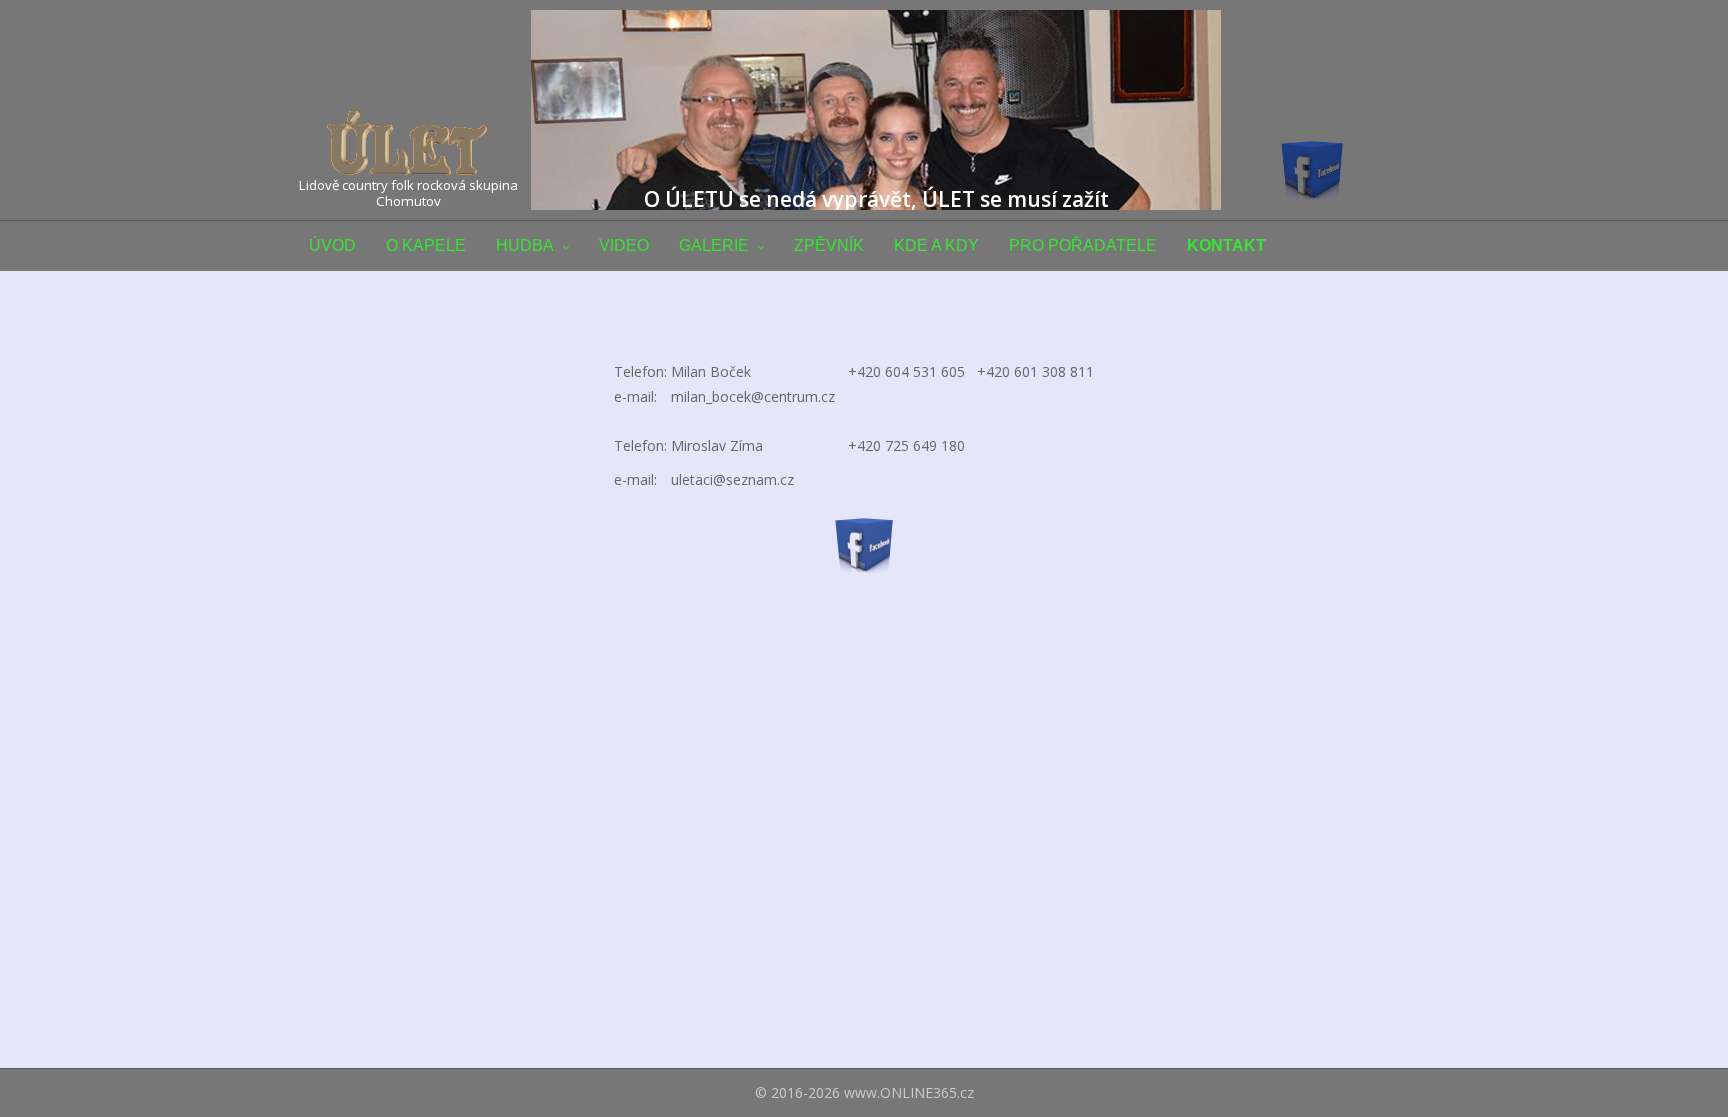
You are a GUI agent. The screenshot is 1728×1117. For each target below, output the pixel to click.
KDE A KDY (936, 245)
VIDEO (624, 245)
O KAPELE (426, 245)
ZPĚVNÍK (829, 245)
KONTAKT (1226, 245)
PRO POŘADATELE (1083, 245)
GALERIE (714, 245)
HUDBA (525, 245)
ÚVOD (332, 245)
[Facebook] (864, 543)
